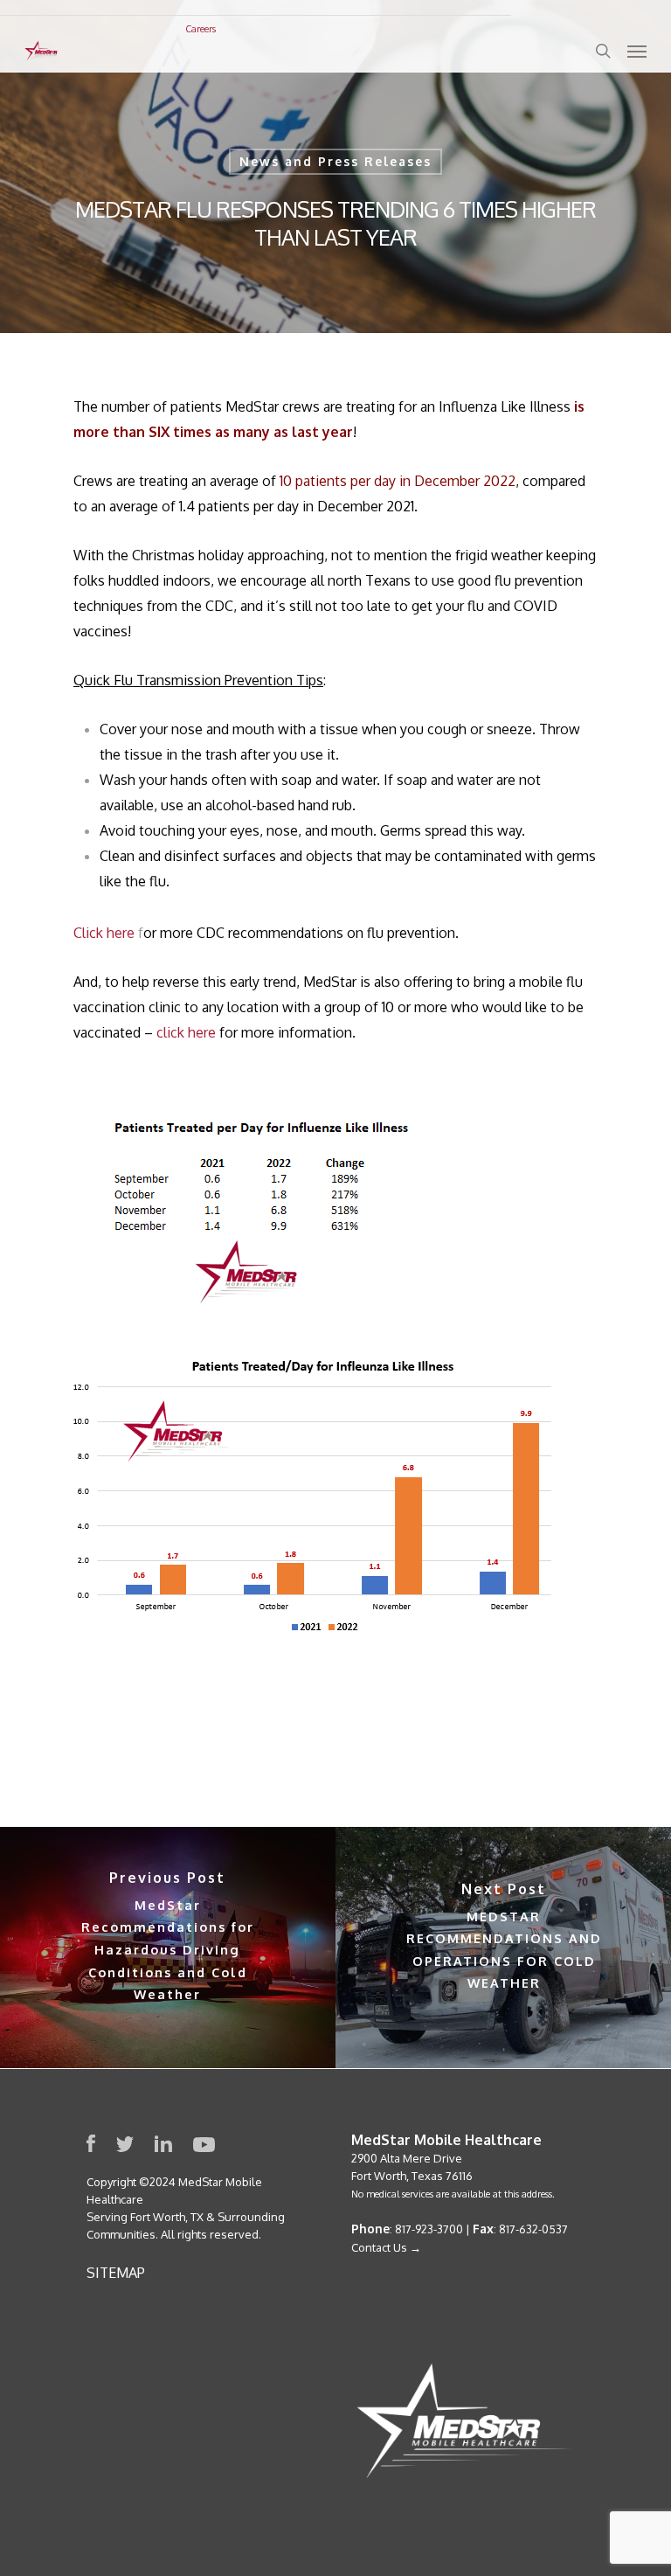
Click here (104, 933)
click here (186, 1032)
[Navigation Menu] (637, 51)
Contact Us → (386, 2247)
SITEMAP (116, 2273)
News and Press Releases (335, 161)
